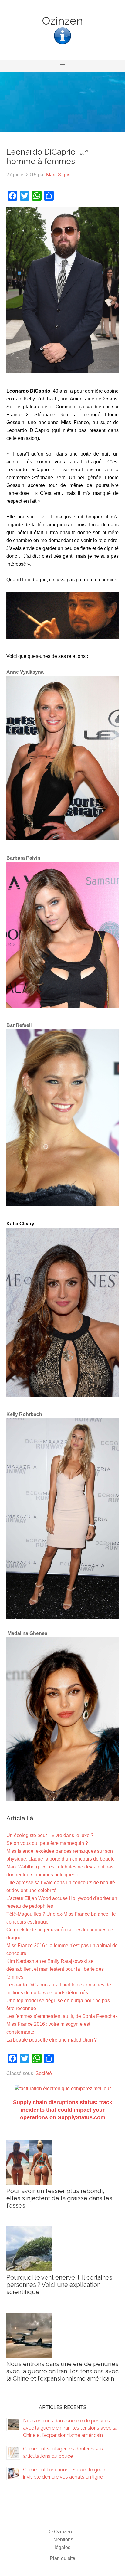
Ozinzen (62, 21)
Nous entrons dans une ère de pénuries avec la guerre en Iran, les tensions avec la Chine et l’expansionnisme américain (62, 2371)
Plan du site (62, 2558)
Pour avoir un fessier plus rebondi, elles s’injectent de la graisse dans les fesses (59, 2198)
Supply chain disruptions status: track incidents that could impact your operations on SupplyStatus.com (63, 2110)
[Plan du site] (62, 44)
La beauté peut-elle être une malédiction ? (52, 2040)
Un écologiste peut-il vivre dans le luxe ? (50, 1835)
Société (44, 2073)
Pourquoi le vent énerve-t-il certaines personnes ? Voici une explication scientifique (59, 2285)
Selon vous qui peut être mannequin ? (47, 1843)
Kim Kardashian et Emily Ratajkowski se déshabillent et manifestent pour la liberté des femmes (55, 1969)
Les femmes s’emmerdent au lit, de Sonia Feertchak (62, 2016)
